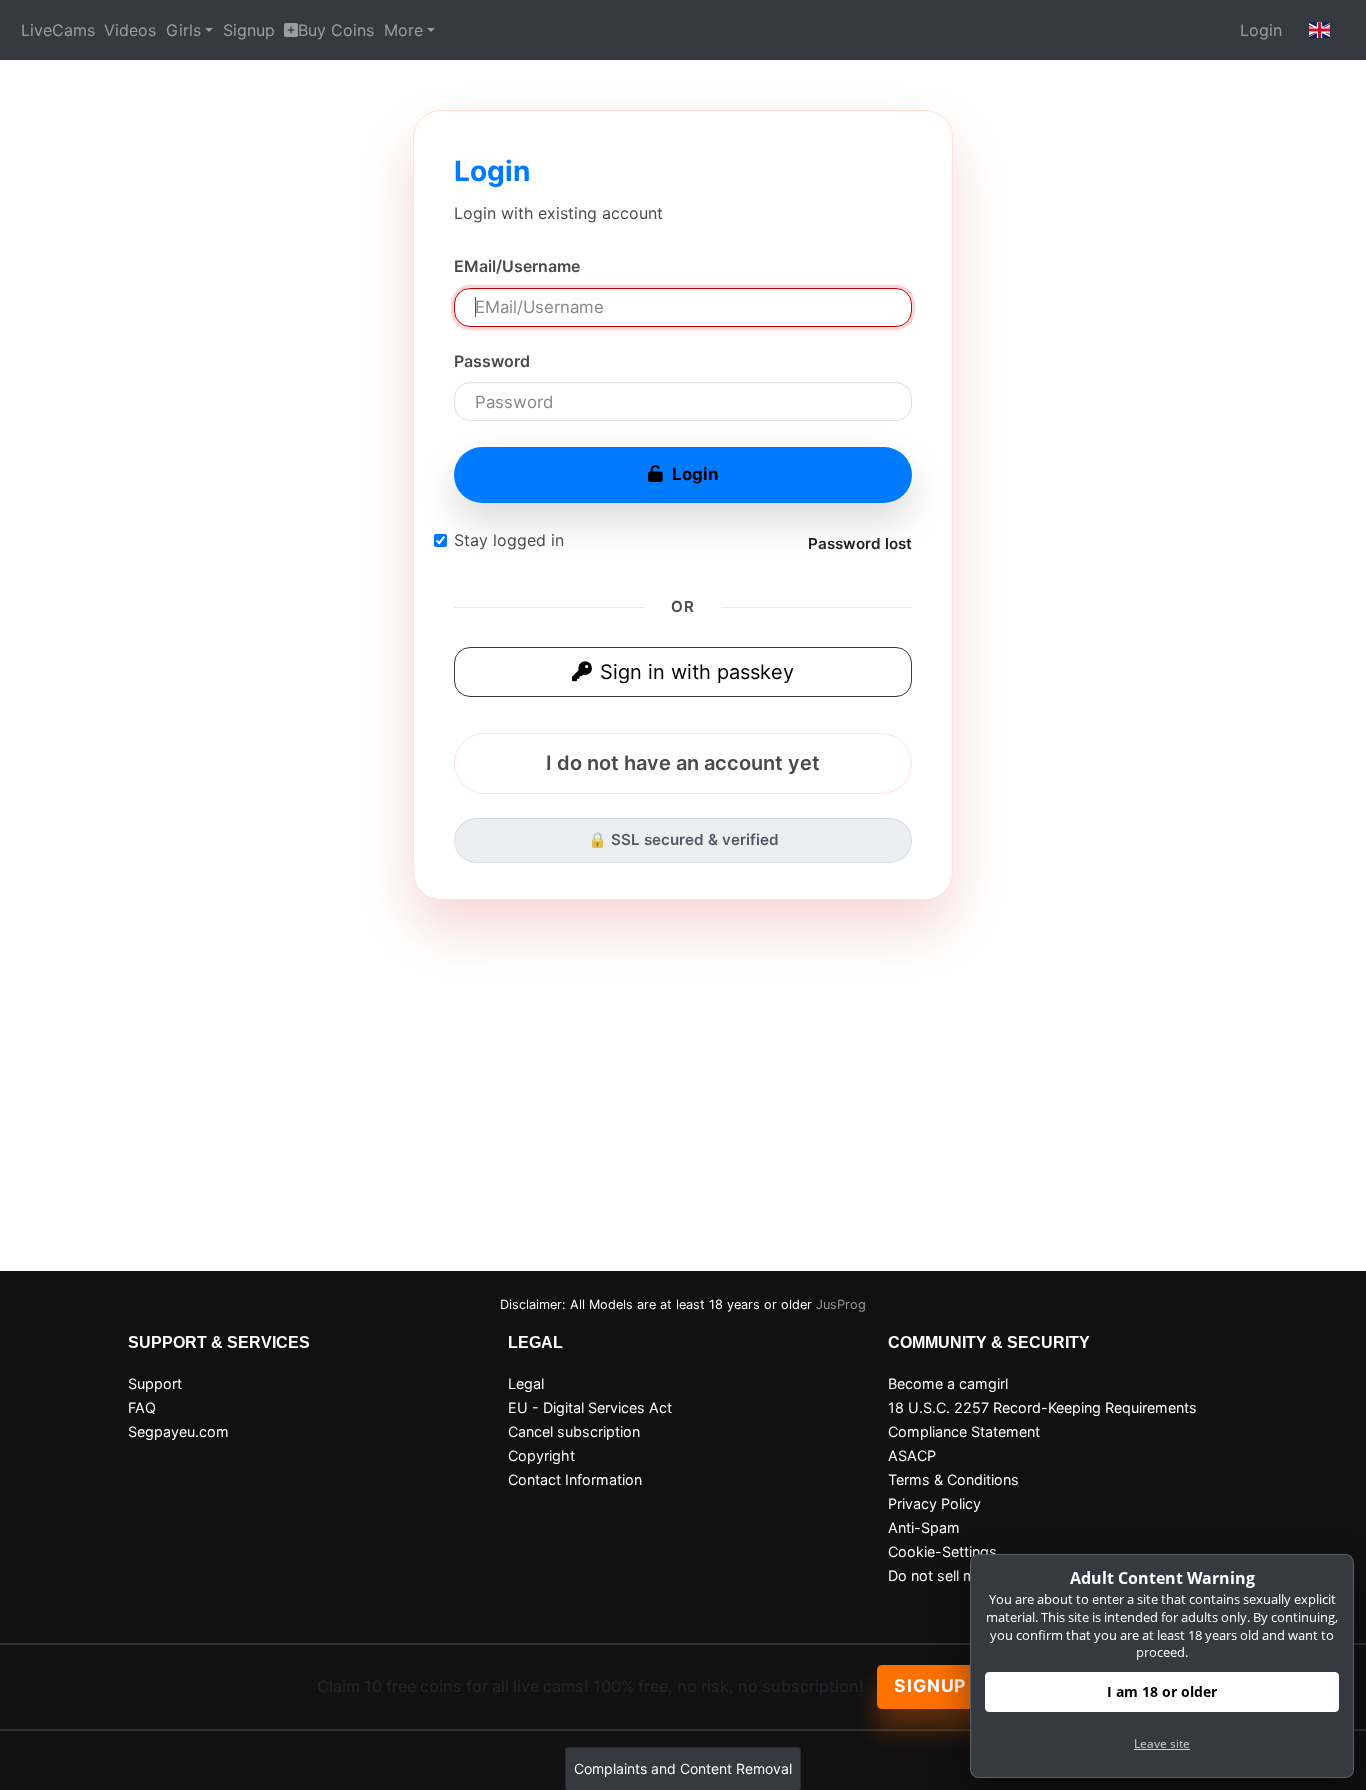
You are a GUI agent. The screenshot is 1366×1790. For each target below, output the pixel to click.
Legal (526, 1383)
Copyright (541, 1455)
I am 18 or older (1162, 1691)
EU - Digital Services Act (590, 1407)
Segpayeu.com (178, 1431)
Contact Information (575, 1479)
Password (492, 361)
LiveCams (58, 30)
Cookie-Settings (942, 1551)
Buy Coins (336, 30)
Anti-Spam (924, 1527)
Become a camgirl (948, 1383)
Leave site (1162, 1743)
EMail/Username (517, 266)
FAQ (142, 1407)
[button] (1320, 30)
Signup (249, 30)
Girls (183, 30)
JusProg (841, 1304)
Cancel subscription (574, 1431)
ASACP (912, 1455)
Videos (130, 30)
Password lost (860, 543)
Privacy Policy (934, 1503)
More (403, 30)
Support (155, 1383)
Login (1261, 30)
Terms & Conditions (953, 1479)
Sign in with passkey (697, 672)
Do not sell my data (953, 1575)
